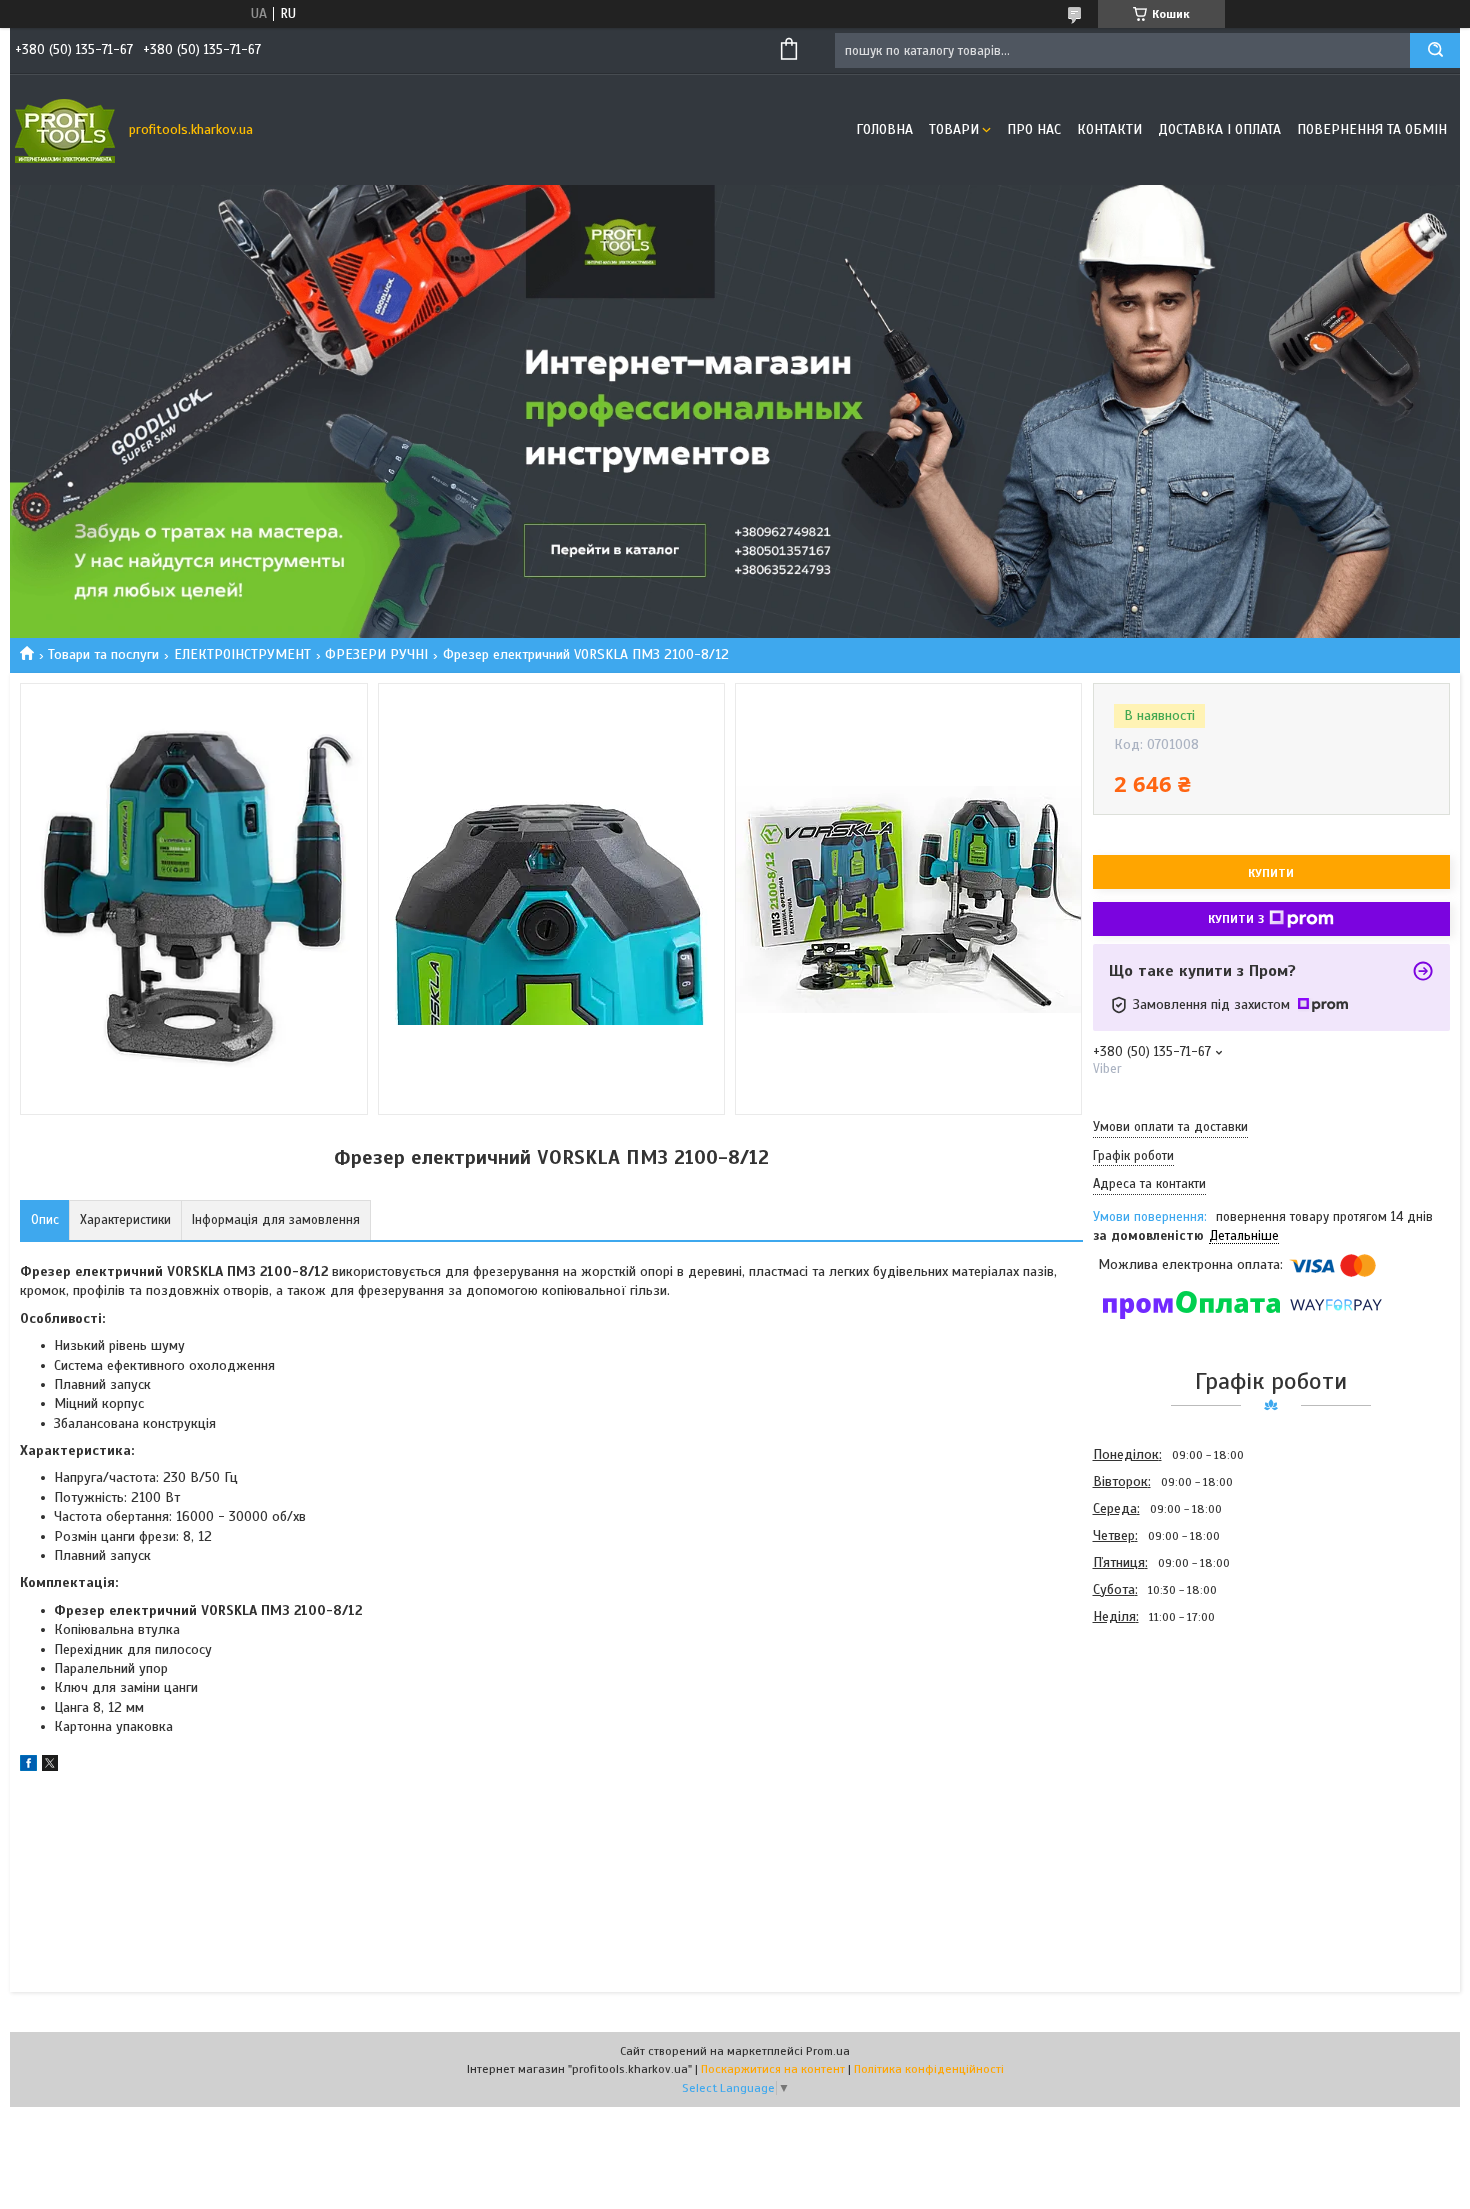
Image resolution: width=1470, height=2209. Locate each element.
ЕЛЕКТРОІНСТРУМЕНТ (242, 654)
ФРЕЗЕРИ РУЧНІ (376, 654)
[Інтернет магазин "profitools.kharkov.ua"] (65, 130)
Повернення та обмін (1372, 129)
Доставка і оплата (1219, 129)
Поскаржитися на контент (773, 2069)
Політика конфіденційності (929, 2069)
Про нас (1034, 129)
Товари (954, 129)
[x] (50, 1766)
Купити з (1236, 919)
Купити (1271, 873)
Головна (884, 129)
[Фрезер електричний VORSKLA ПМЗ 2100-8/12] (1164, 1737)
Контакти (1109, 129)
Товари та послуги (103, 654)
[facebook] (28, 1766)
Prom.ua (828, 2051)
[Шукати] (1435, 50)
